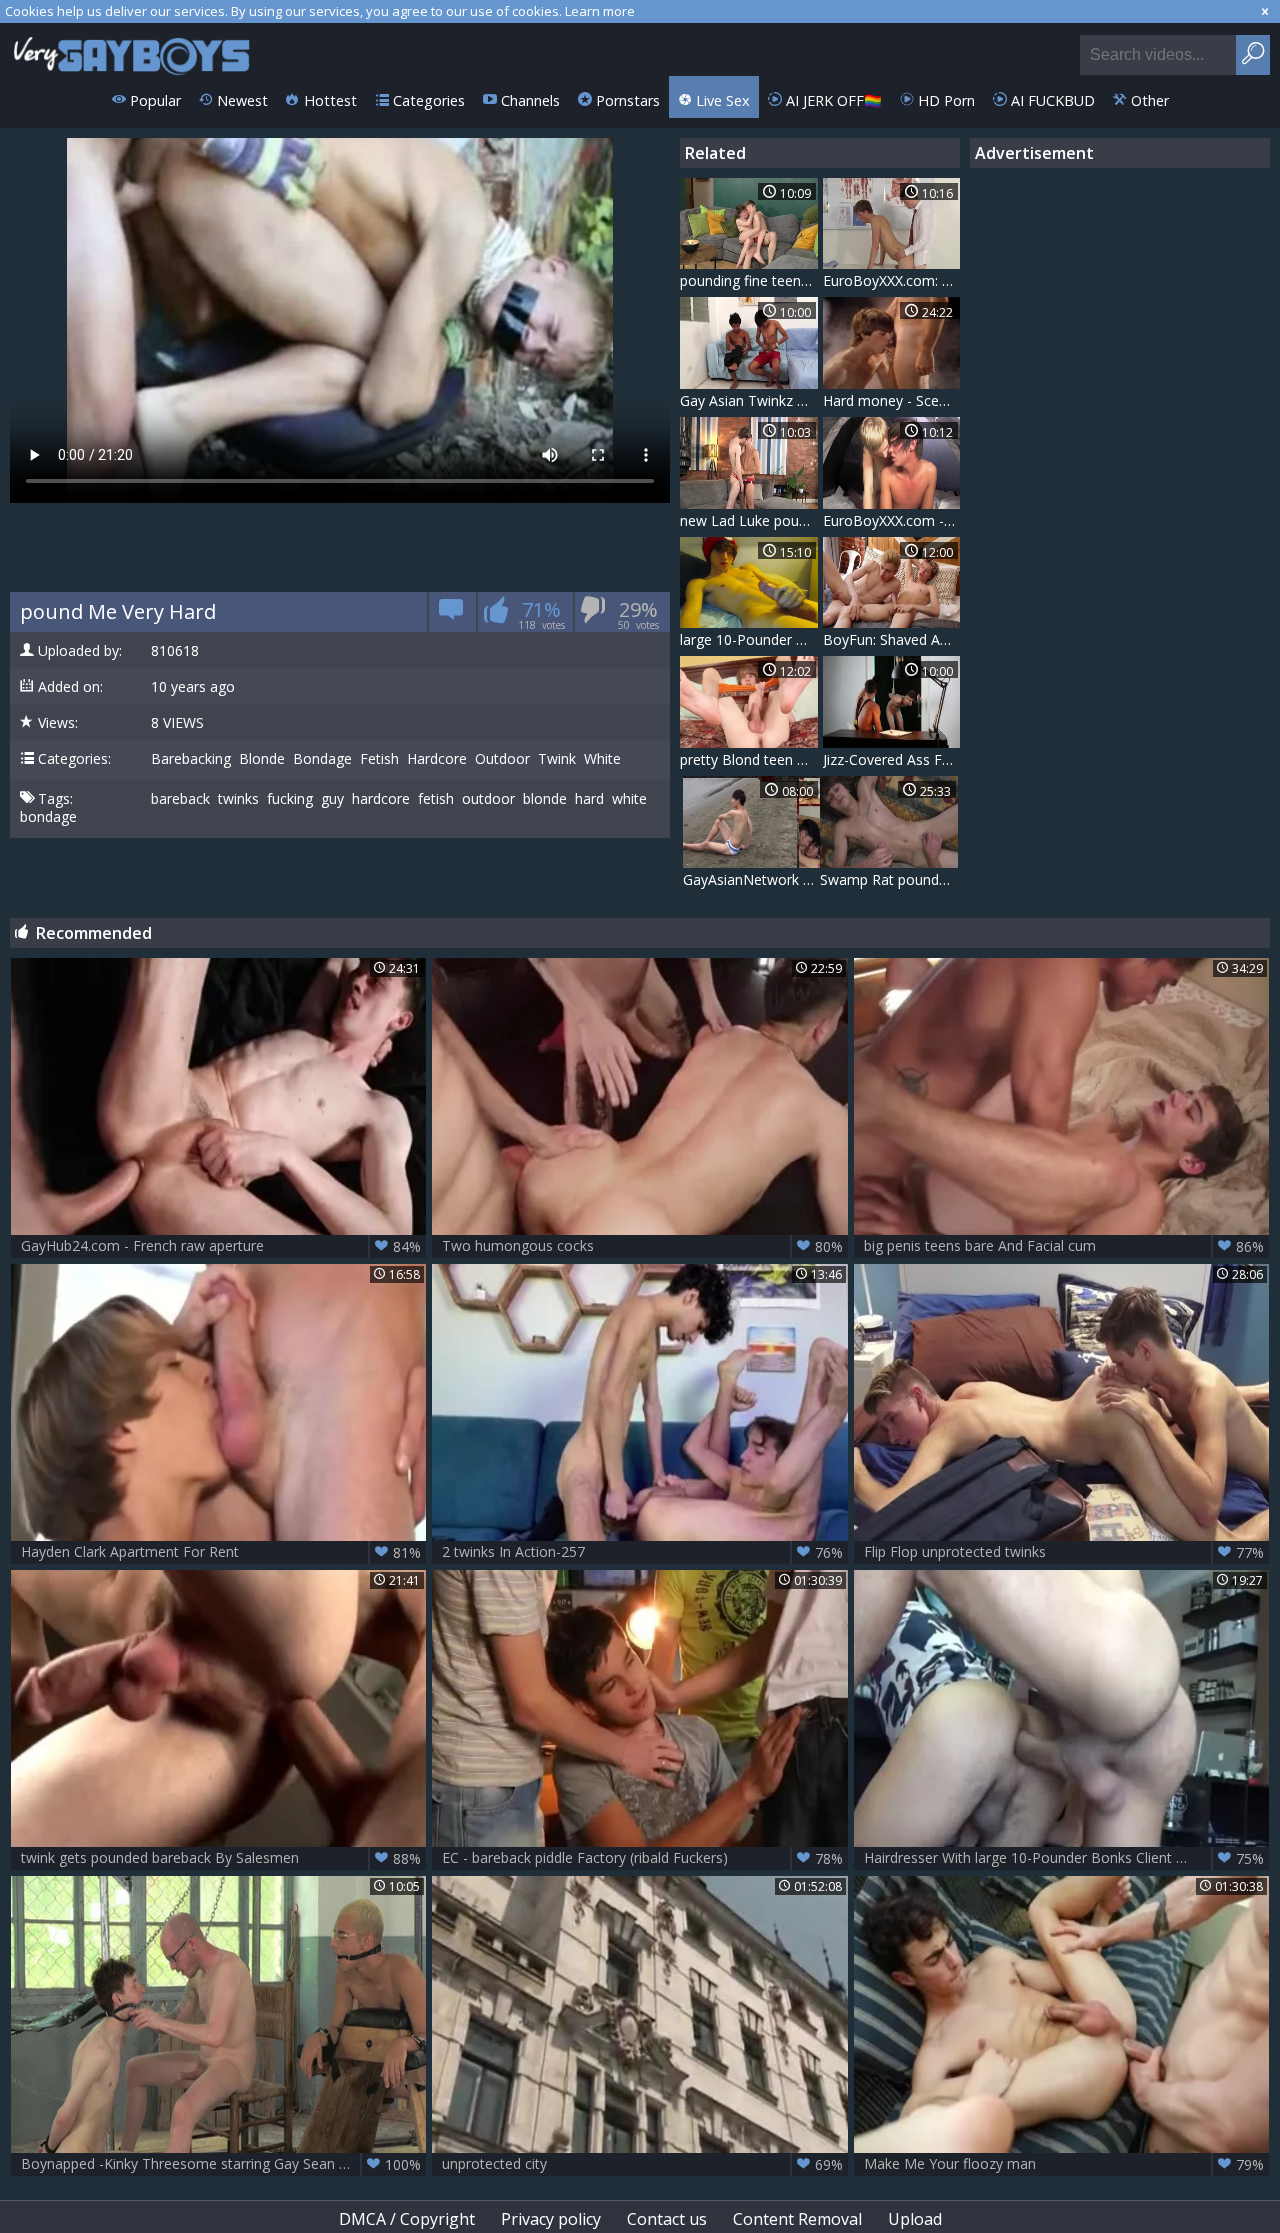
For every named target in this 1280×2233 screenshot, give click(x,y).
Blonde (262, 759)
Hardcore (437, 759)
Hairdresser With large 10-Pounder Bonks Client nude (1064, 1858)
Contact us (667, 2219)
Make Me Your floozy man (1064, 2164)
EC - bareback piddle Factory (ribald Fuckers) (642, 1858)
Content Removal (797, 2219)
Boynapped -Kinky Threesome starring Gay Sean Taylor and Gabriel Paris (224, 2164)
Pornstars (626, 100)
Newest (240, 100)
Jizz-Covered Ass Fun (890, 759)
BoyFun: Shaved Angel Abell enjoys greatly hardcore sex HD (892, 639)
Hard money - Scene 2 (892, 400)
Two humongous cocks (642, 1246)
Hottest (328, 100)
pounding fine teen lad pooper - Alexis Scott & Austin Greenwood (749, 280)
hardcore (381, 799)
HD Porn (944, 100)
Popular (153, 100)
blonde (545, 799)
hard (589, 799)
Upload (915, 2219)
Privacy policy (551, 2219)
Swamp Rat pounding (889, 879)
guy (332, 799)
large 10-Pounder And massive (749, 639)
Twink (557, 759)
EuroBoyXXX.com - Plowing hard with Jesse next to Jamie (892, 520)
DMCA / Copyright (407, 2219)
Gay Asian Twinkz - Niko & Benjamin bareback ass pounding (749, 400)
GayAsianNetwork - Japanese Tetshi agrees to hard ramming (752, 879)
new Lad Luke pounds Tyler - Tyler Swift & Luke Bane (749, 520)
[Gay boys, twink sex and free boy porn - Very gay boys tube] (132, 49)
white (629, 799)
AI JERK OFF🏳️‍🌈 (832, 100)
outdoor (488, 799)
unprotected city (642, 2164)
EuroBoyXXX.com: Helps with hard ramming (892, 280)
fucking (290, 799)
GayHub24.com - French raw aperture (221, 1246)
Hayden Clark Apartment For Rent (221, 1552)
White (602, 759)
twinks (238, 799)
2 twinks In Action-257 (642, 1552)
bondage (48, 817)
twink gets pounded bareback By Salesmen (221, 1858)
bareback (180, 799)
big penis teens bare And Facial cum (1064, 1246)
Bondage (322, 759)
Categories (427, 100)
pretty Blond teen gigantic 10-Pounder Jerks (749, 759)
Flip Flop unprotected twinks (1064, 1552)
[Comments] (451, 615)
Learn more (600, 11)
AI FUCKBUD (1051, 100)
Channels (528, 100)
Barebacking (191, 759)
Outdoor (502, 759)
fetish (436, 799)
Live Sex (721, 100)
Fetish (379, 759)
